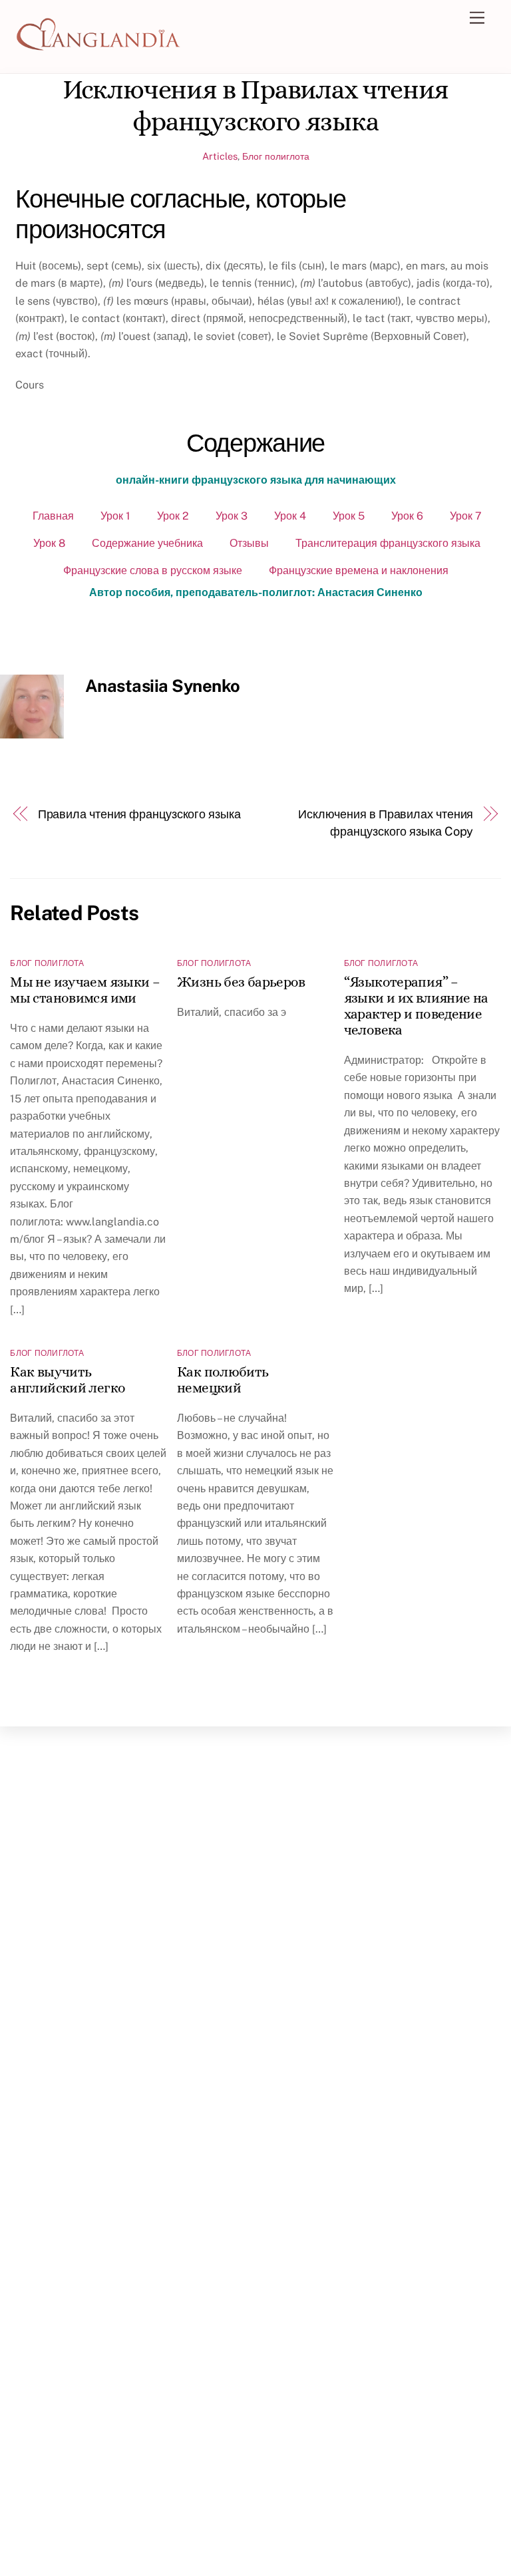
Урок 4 (290, 516)
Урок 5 (349, 516)
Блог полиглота (276, 156)
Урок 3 (232, 516)
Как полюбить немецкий (223, 1380)
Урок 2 (173, 516)
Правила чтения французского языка (139, 814)
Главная (53, 516)
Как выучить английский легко (68, 1380)
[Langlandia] (98, 47)
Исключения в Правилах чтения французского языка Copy (386, 823)
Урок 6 (407, 516)
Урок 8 (49, 543)
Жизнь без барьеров (241, 982)
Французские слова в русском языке (153, 570)
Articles (220, 156)
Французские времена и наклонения (359, 570)
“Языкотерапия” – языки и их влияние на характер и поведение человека (416, 1006)
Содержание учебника (147, 543)
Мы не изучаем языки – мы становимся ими (85, 990)
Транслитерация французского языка (388, 543)
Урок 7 (466, 516)
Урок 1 (115, 516)
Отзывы (249, 543)
